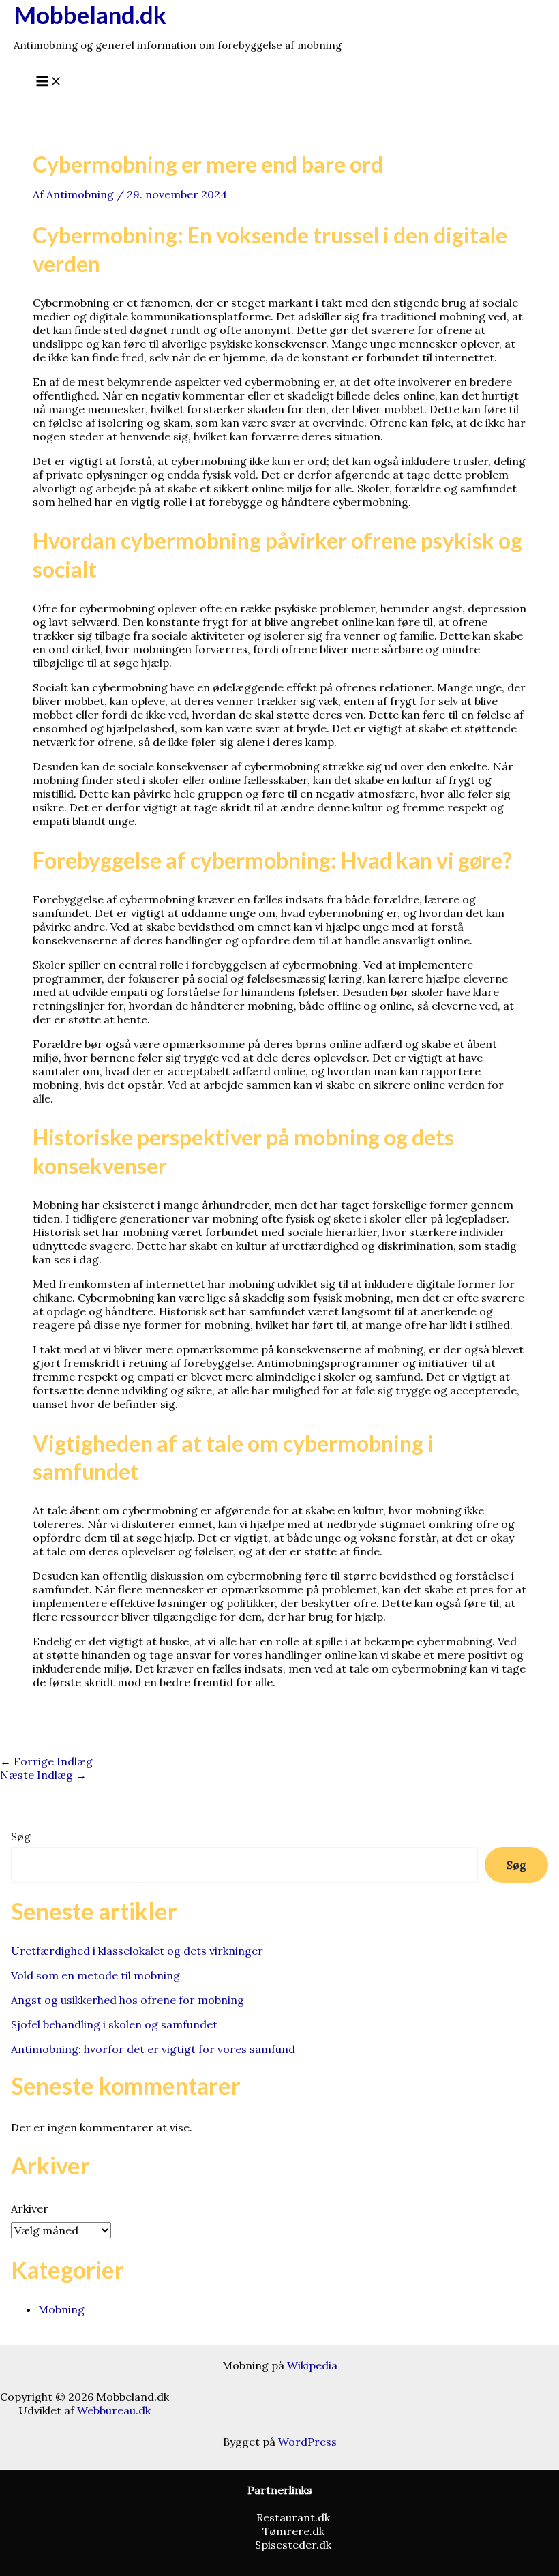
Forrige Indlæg (46, 1761)
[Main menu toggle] (49, 82)
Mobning (61, 2309)
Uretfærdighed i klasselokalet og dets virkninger (137, 1951)
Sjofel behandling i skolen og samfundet (114, 2024)
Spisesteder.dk (293, 2545)
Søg (21, 1836)
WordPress (307, 2442)
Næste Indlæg (43, 1775)
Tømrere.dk (293, 2531)
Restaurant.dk (293, 2517)
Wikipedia (312, 2365)
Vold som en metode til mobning (95, 1975)
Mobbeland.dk (90, 14)
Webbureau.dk (114, 2410)
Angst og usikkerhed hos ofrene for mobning (127, 2000)
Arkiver (30, 2208)
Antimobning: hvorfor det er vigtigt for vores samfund (153, 2049)
